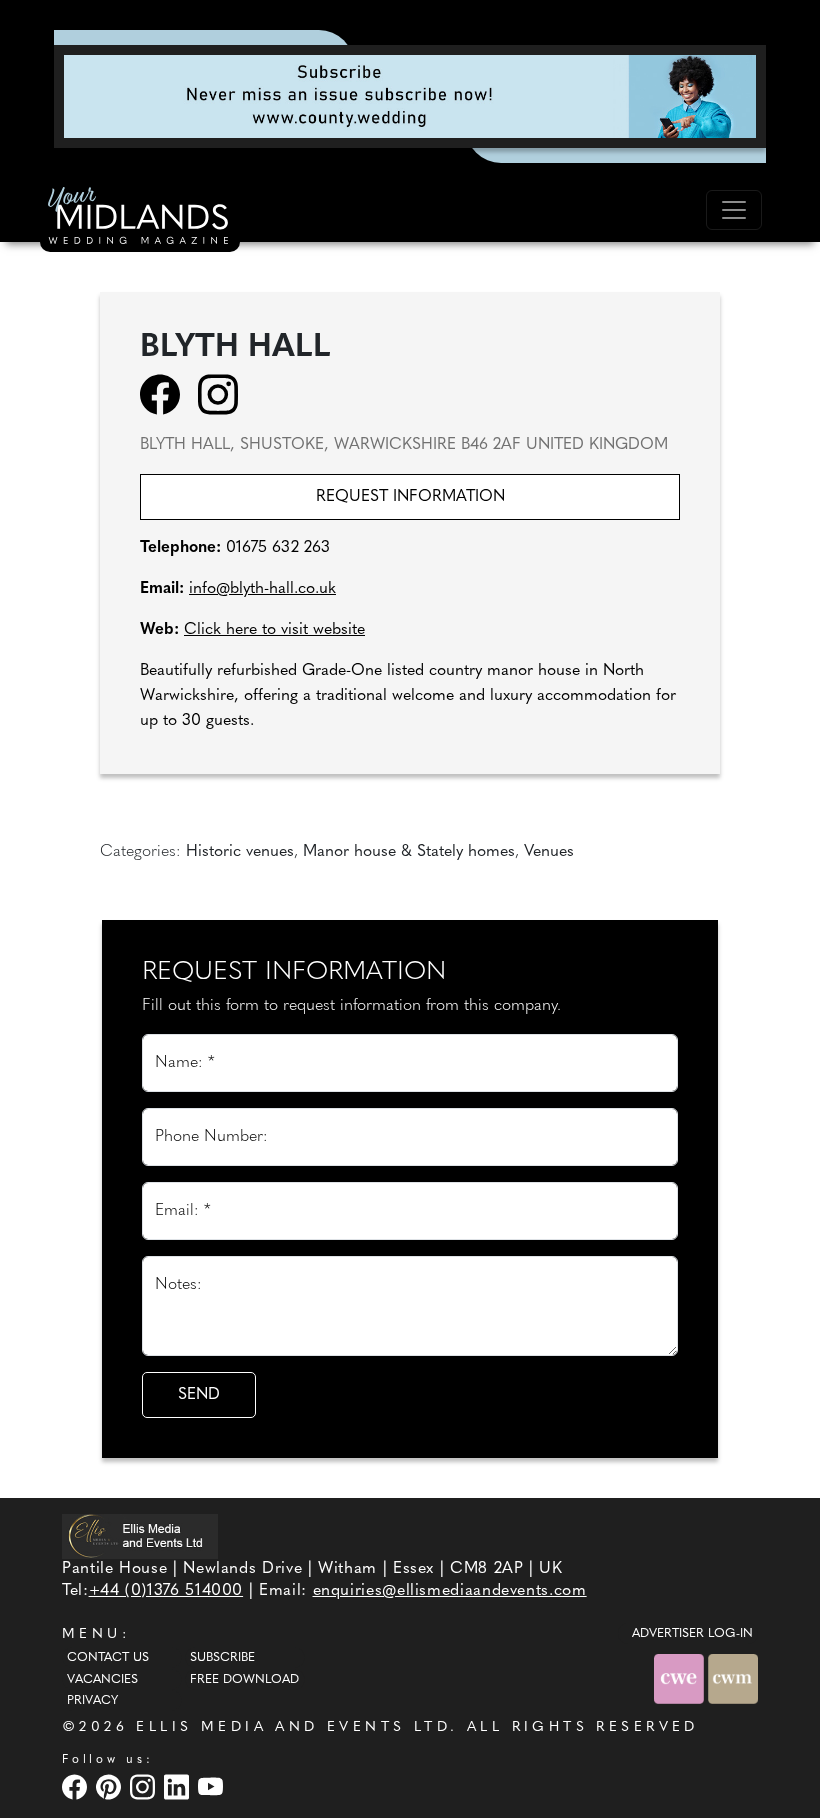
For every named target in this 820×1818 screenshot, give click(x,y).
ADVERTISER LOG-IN (692, 1634)
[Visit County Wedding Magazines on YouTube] (213, 1786)
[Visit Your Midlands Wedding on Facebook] (77, 1786)
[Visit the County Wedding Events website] (681, 1678)
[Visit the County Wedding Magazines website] (733, 1678)
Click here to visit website (274, 630)
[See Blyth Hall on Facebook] (166, 394)
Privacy (92, 1701)
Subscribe (222, 1658)
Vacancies (102, 1680)
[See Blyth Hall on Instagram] (224, 394)
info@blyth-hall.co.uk (262, 589)
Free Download (244, 1680)
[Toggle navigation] (734, 210)
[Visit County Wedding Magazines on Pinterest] (111, 1786)
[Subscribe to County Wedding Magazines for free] (410, 96)
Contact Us (108, 1658)
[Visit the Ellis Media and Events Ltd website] (140, 1536)
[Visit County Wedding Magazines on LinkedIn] (179, 1786)
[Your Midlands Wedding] (140, 219)
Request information (410, 497)
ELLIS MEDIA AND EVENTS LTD (293, 1727)
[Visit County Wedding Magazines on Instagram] (145, 1786)
